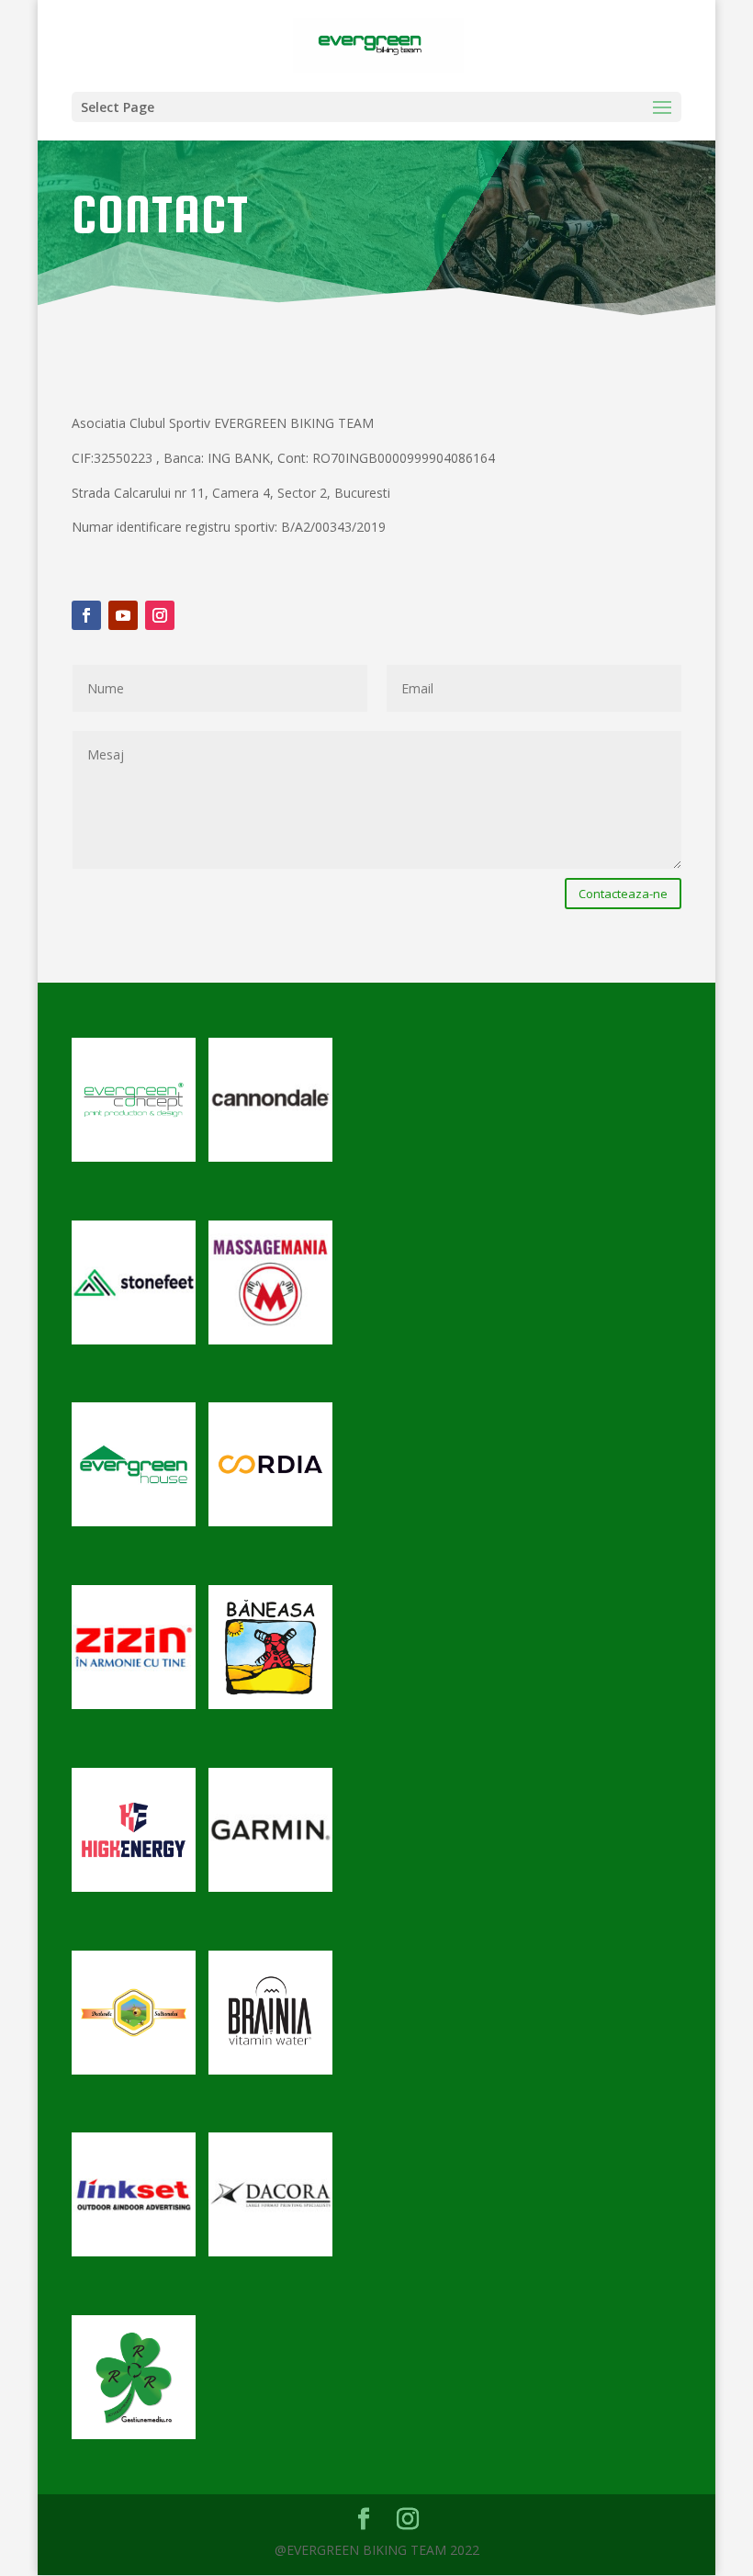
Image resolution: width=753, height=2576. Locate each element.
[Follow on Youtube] (123, 615)
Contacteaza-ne (623, 894)
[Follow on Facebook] (86, 615)
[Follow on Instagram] (160, 615)
